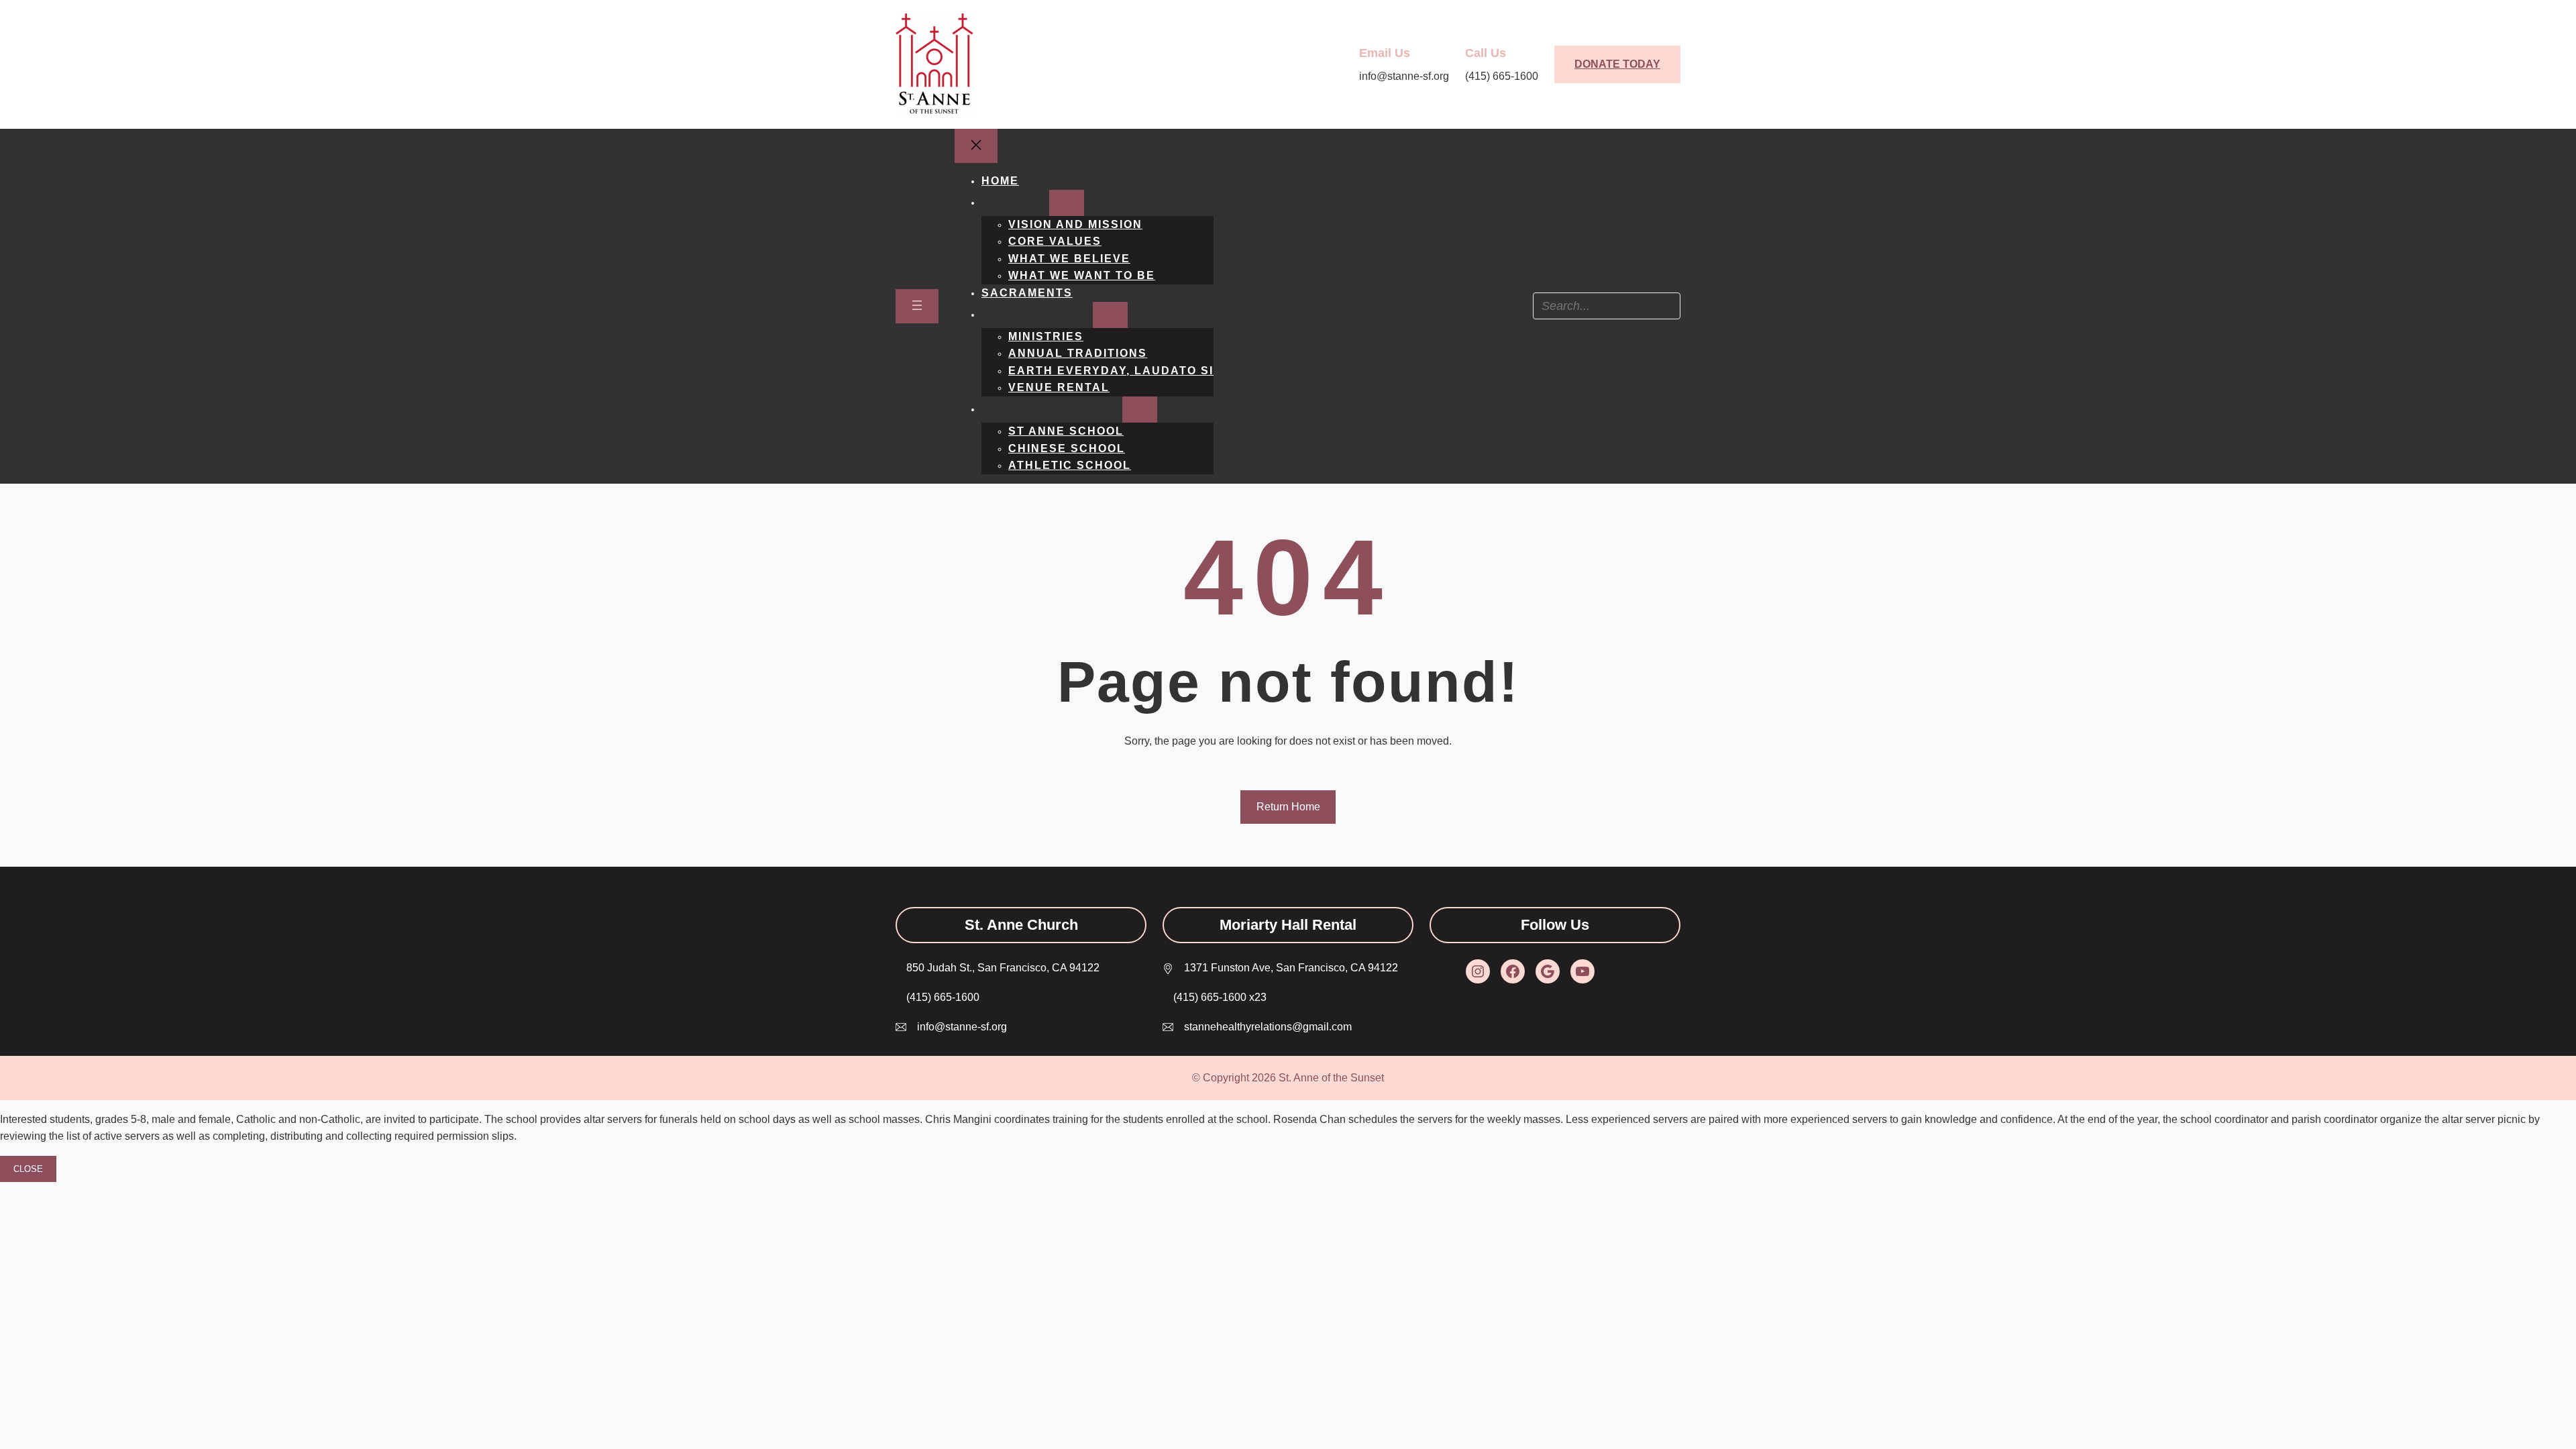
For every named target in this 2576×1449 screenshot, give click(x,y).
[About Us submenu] (1067, 203)
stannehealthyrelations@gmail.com (1268, 1027)
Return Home (1288, 807)
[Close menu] (976, 146)
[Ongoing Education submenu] (1140, 410)
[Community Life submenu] (1110, 315)
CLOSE (28, 1169)
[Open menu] (917, 306)
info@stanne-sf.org (962, 1027)
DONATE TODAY (1617, 64)
